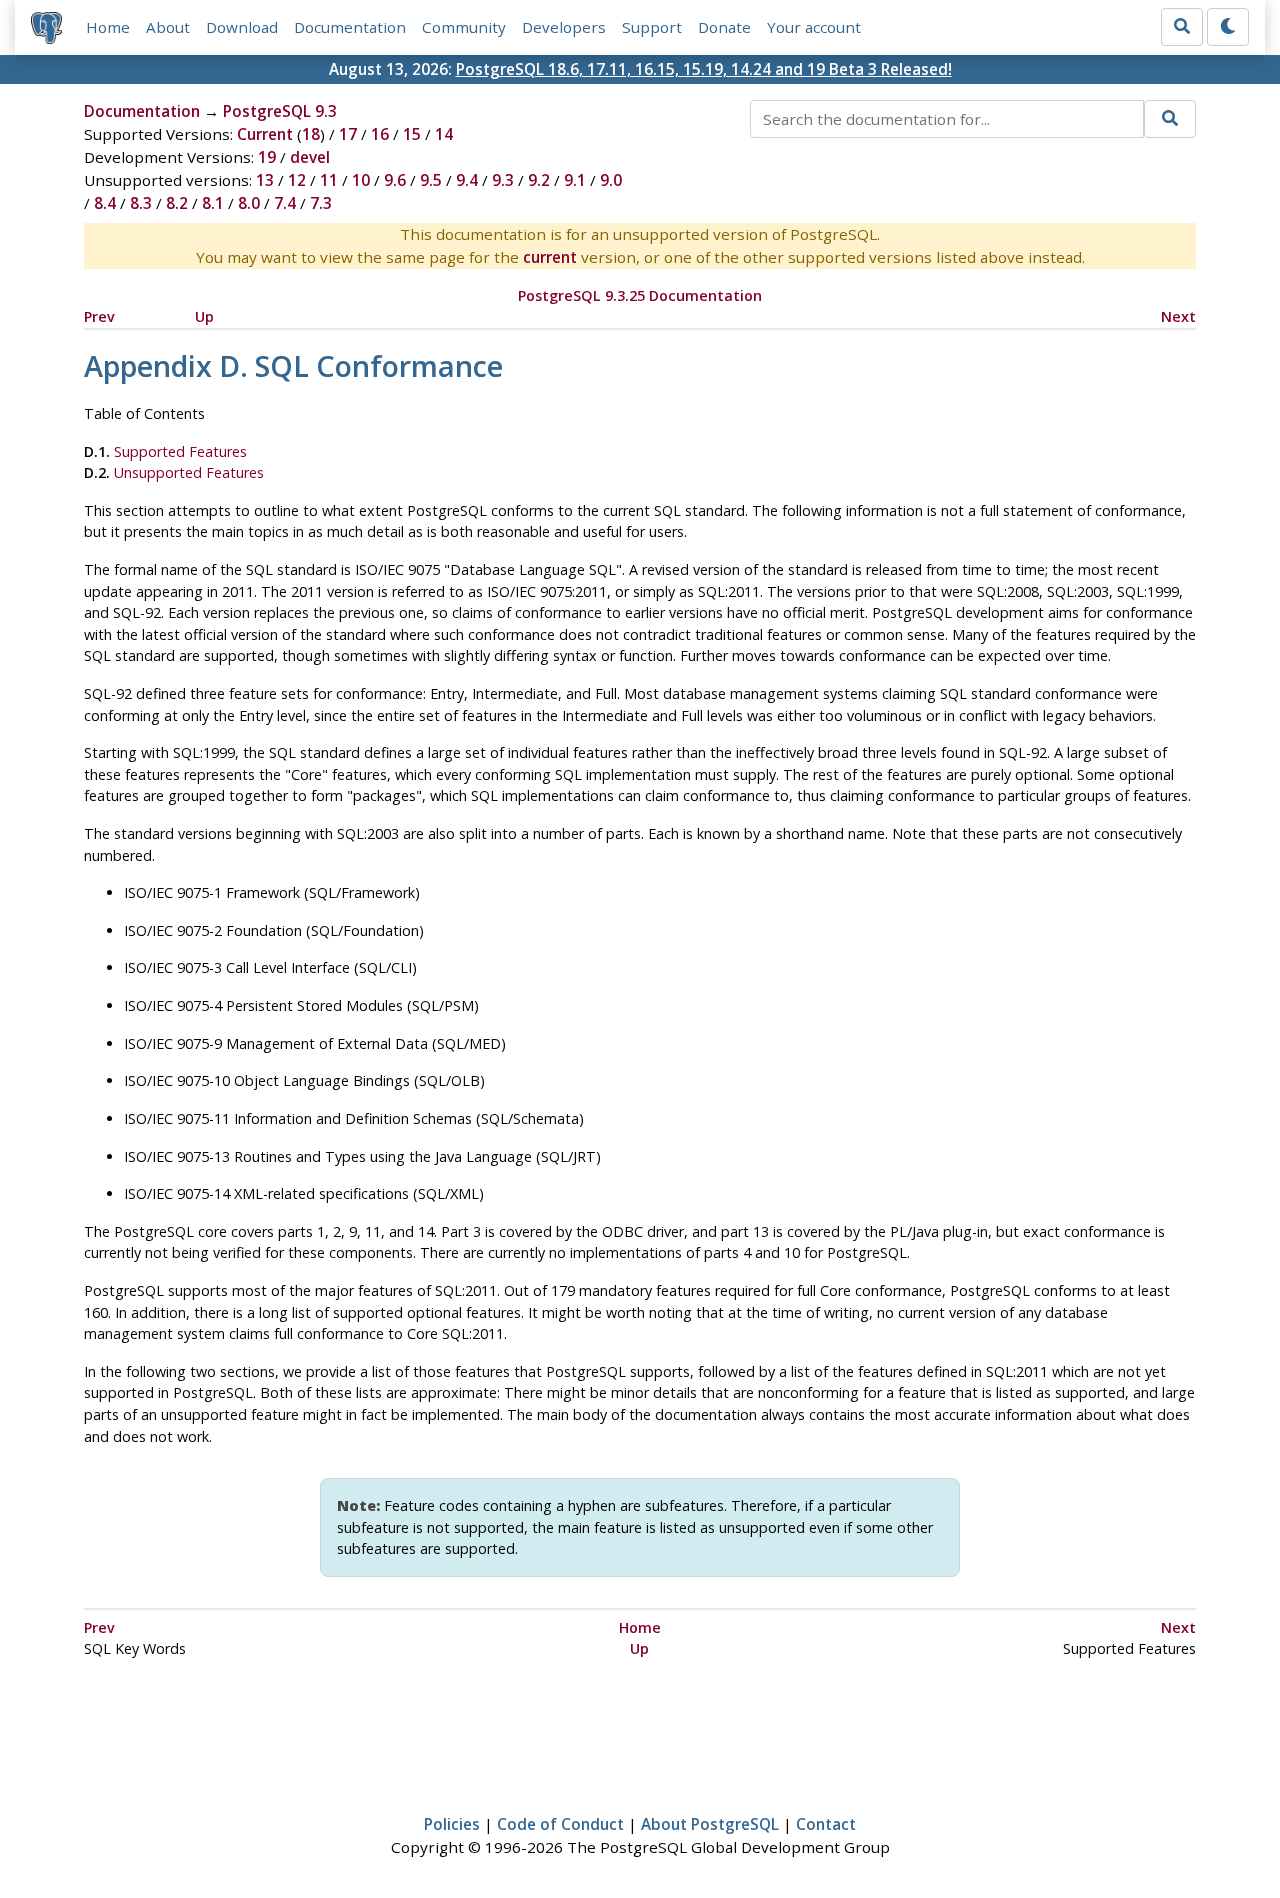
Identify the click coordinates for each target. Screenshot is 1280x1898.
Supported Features (180, 451)
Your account (814, 27)
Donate (724, 27)
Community (464, 27)
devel (310, 157)
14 (444, 134)
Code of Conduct (560, 1824)
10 (361, 180)
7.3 (321, 203)
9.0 (611, 180)
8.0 (249, 203)
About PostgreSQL (710, 1824)
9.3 (503, 180)
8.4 (105, 203)
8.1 (213, 203)
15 (412, 134)
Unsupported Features (189, 472)
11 (329, 180)
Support (652, 27)
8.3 (141, 203)
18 (311, 134)
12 (297, 180)
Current (265, 134)
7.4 (285, 203)
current (550, 257)
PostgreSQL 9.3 (280, 111)
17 (348, 134)
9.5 (431, 180)
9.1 (575, 180)
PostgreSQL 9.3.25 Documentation (640, 295)
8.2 (177, 203)
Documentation (350, 27)
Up (204, 316)
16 (380, 134)
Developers (564, 27)
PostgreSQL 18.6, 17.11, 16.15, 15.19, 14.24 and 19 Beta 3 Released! (704, 69)
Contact (826, 1824)
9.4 (467, 180)
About (168, 27)
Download (242, 27)
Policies (452, 1824)
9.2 (539, 180)
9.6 (395, 180)
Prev (99, 316)
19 (267, 157)
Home (108, 27)
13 (265, 180)
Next (1178, 316)
